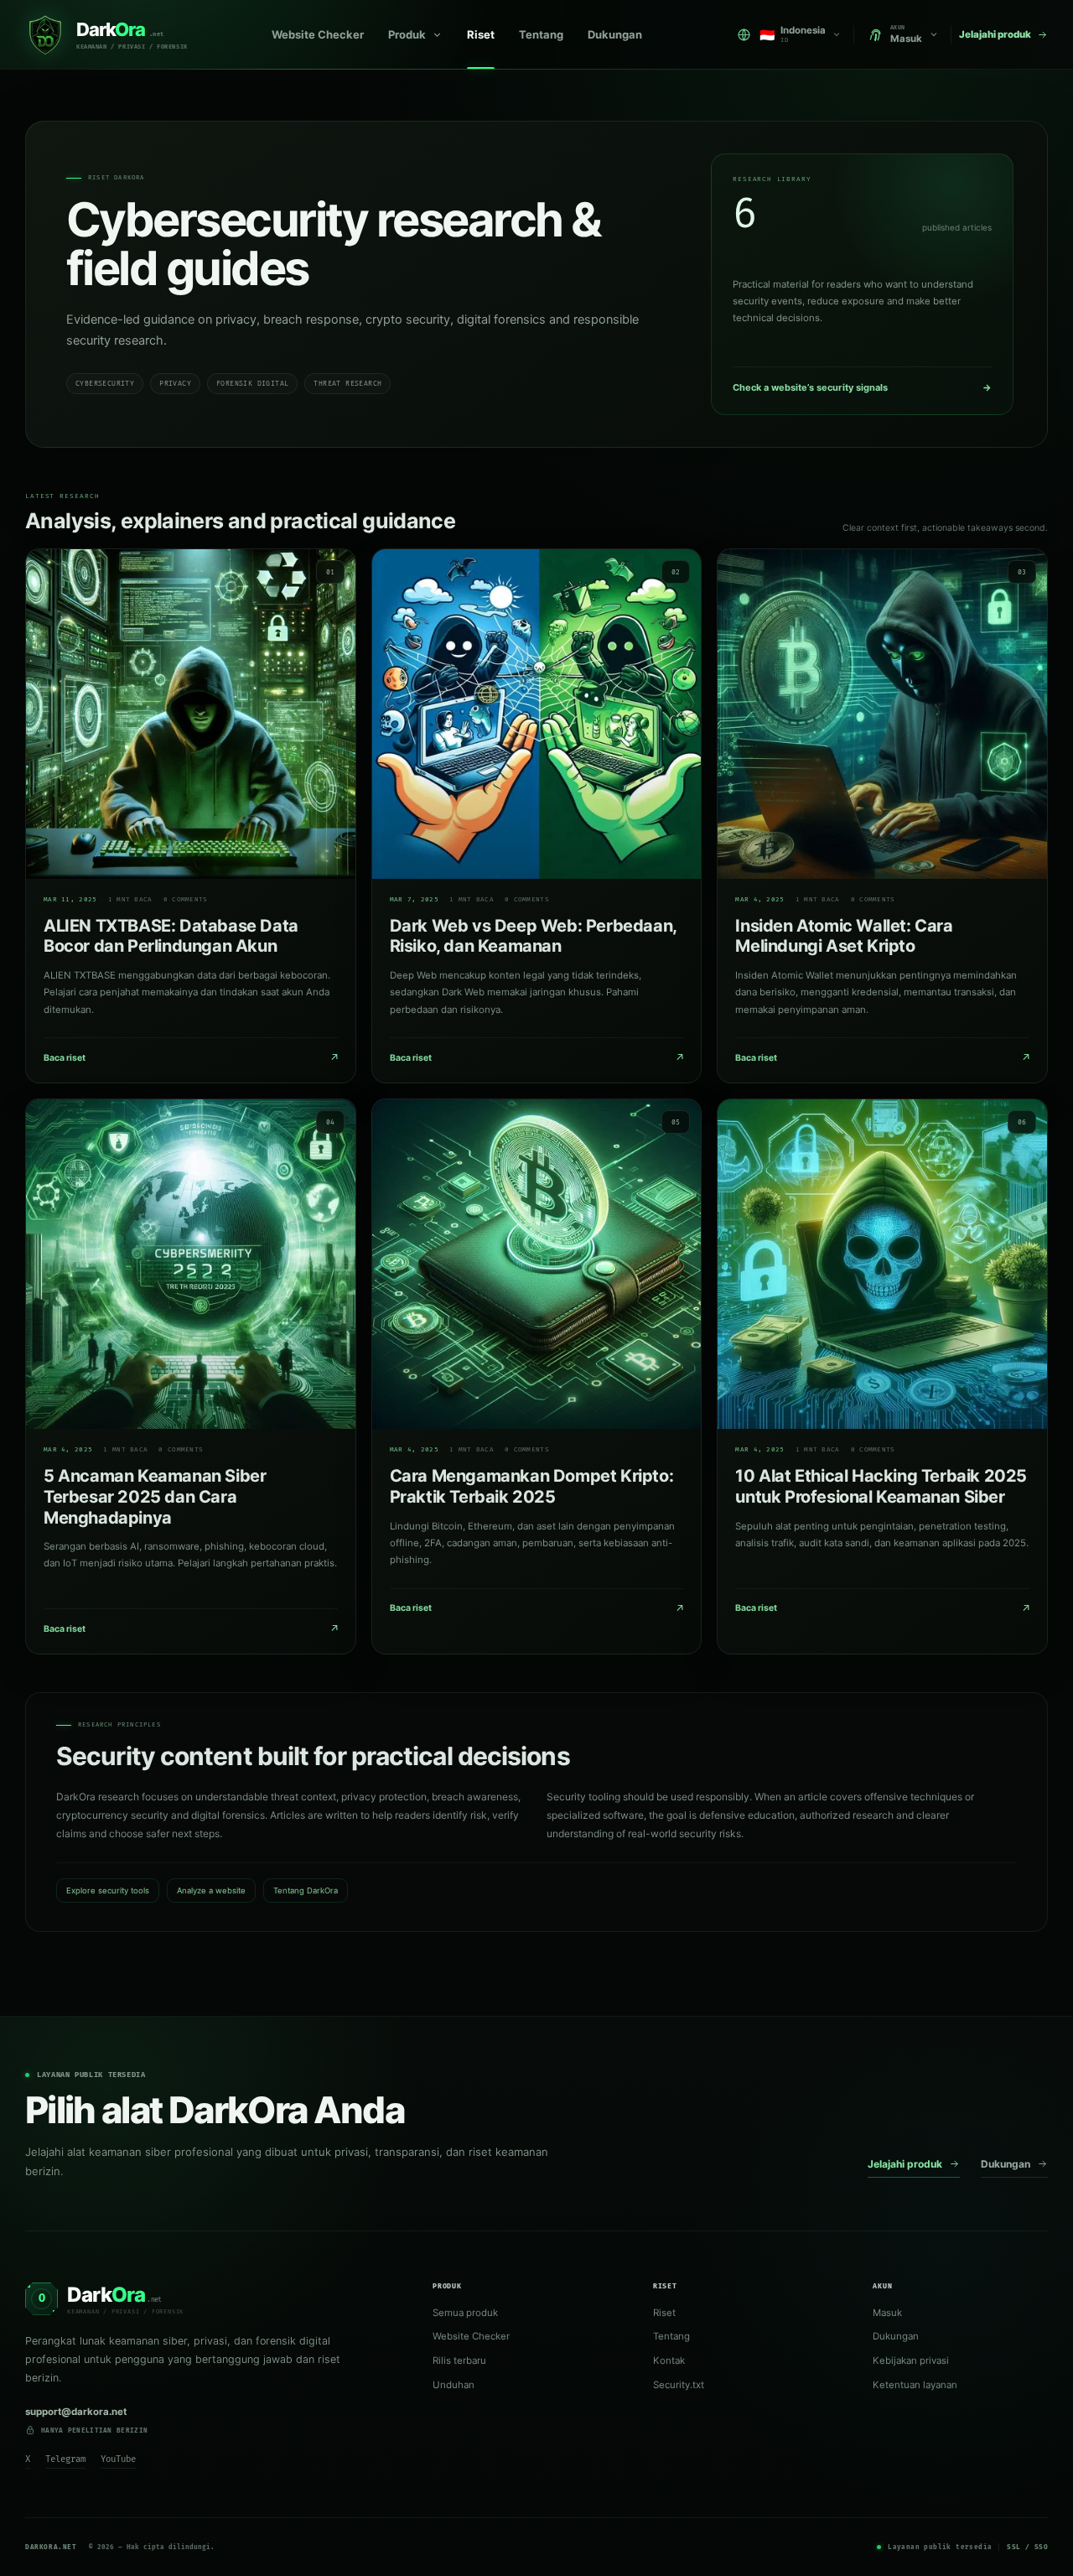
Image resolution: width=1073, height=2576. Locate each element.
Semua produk (465, 2313)
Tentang (541, 34)
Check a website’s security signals (862, 387)
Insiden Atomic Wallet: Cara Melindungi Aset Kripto (844, 936)
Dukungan (615, 34)
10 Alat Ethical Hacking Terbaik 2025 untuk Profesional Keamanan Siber (881, 1486)
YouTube (118, 2459)
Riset (481, 34)
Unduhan (454, 2385)
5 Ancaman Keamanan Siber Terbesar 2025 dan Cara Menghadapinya (155, 1497)
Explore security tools (108, 1890)
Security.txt (679, 2385)
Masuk (887, 2313)
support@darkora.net (76, 2412)
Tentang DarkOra (306, 1890)
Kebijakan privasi (911, 2360)
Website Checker (318, 34)
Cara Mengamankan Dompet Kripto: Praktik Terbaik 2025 (532, 1486)
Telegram (65, 2459)
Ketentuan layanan (915, 2385)
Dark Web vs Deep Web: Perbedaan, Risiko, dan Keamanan (533, 936)
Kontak (669, 2360)
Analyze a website (211, 1890)
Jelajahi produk (905, 2164)
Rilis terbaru (459, 2360)
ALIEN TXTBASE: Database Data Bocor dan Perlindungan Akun (171, 936)
